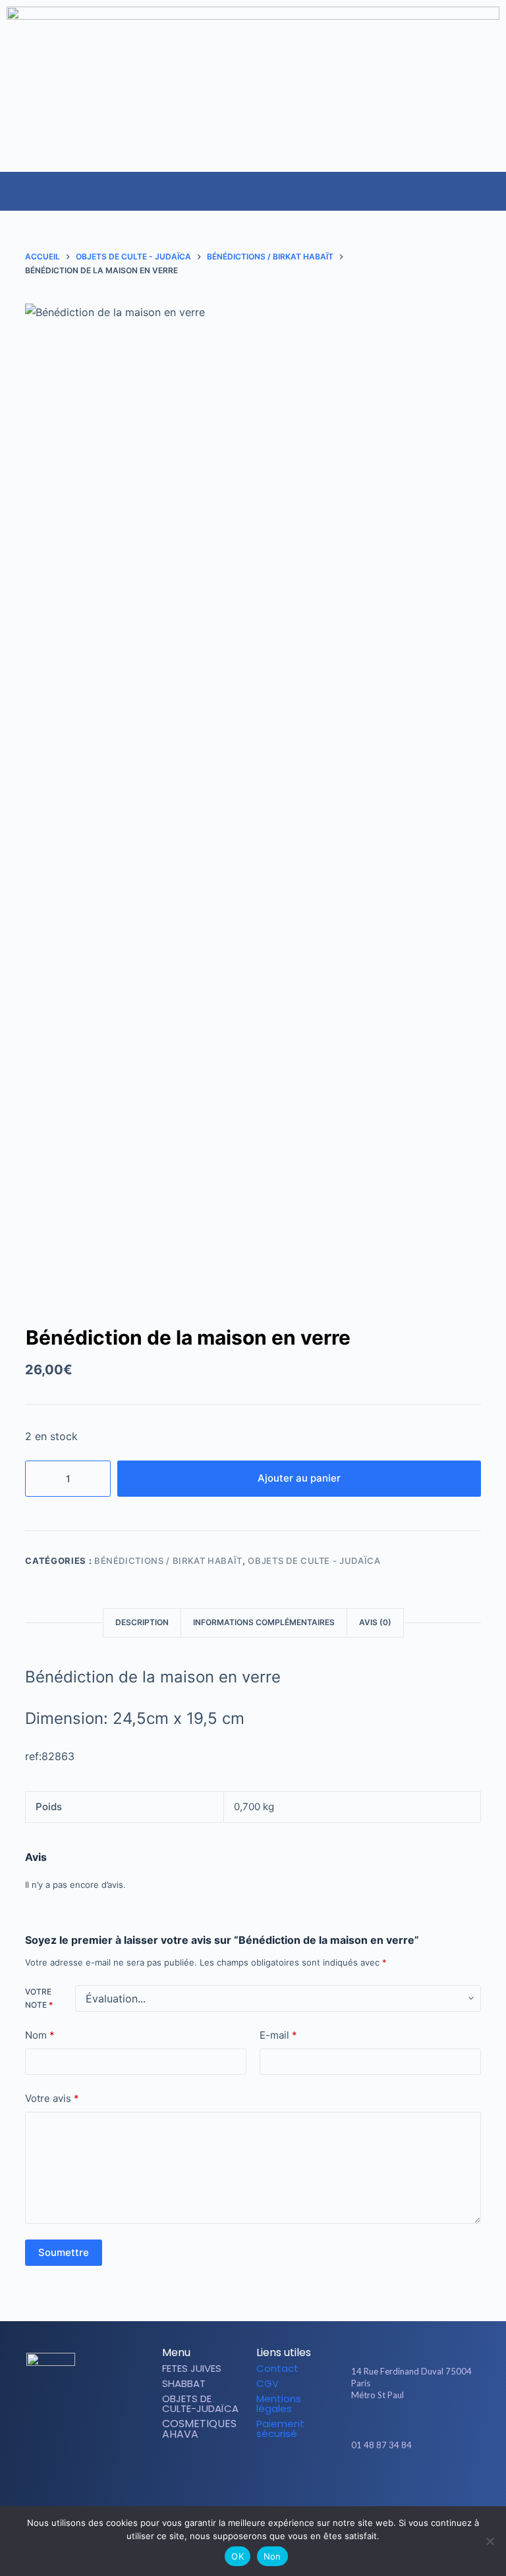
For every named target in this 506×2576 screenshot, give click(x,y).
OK (238, 2556)
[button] (495, 184)
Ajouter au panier (299, 1478)
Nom (40, 2035)
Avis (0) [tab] (375, 1622)
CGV (267, 2383)
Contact (277, 2368)
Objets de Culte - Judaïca (314, 1561)
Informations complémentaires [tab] (264, 1622)
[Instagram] (417, 2483)
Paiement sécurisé (280, 2428)
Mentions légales (279, 2403)
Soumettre (64, 2252)
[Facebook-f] (395, 2483)
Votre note (39, 1998)
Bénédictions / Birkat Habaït (168, 1561)
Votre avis (52, 2098)
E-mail (278, 2035)
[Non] (490, 2541)
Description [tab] (142, 1622)
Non (272, 2556)
